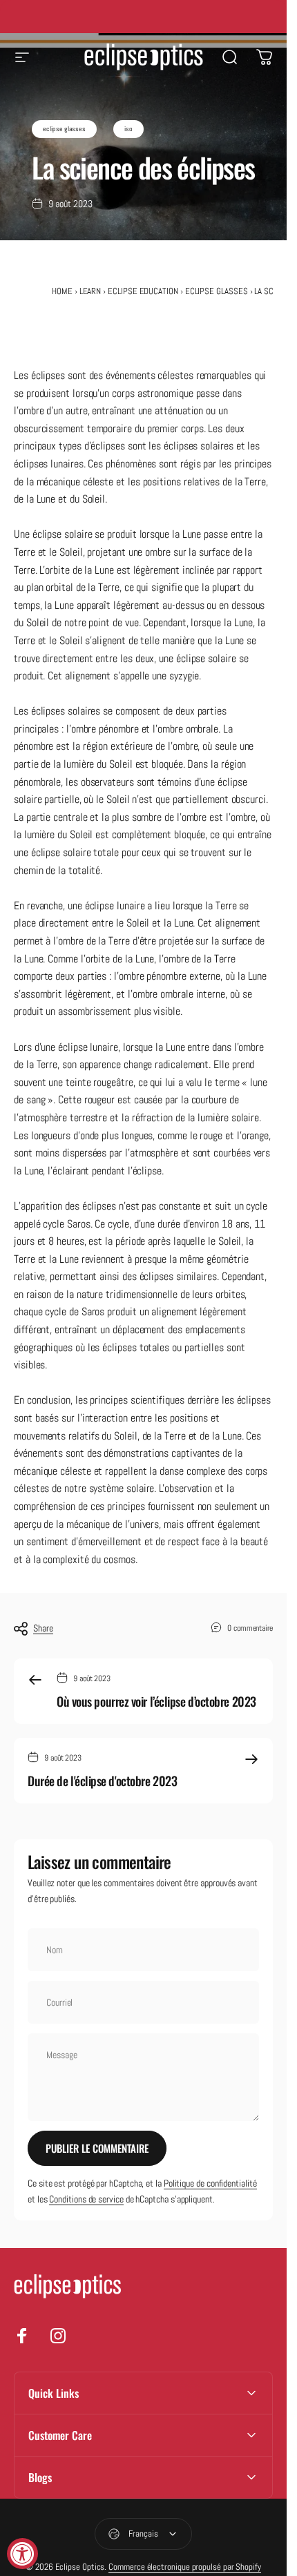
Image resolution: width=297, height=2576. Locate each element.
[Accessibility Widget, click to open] (22, 2554)
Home (62, 291)
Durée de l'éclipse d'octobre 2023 (102, 1781)
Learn (90, 291)
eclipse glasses (64, 129)
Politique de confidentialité (210, 2183)
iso (128, 129)
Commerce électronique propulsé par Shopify (185, 2567)
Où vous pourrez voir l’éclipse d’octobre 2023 (156, 1701)
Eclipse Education (143, 291)
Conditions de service (86, 2199)
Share (43, 1628)
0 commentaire (250, 1628)
